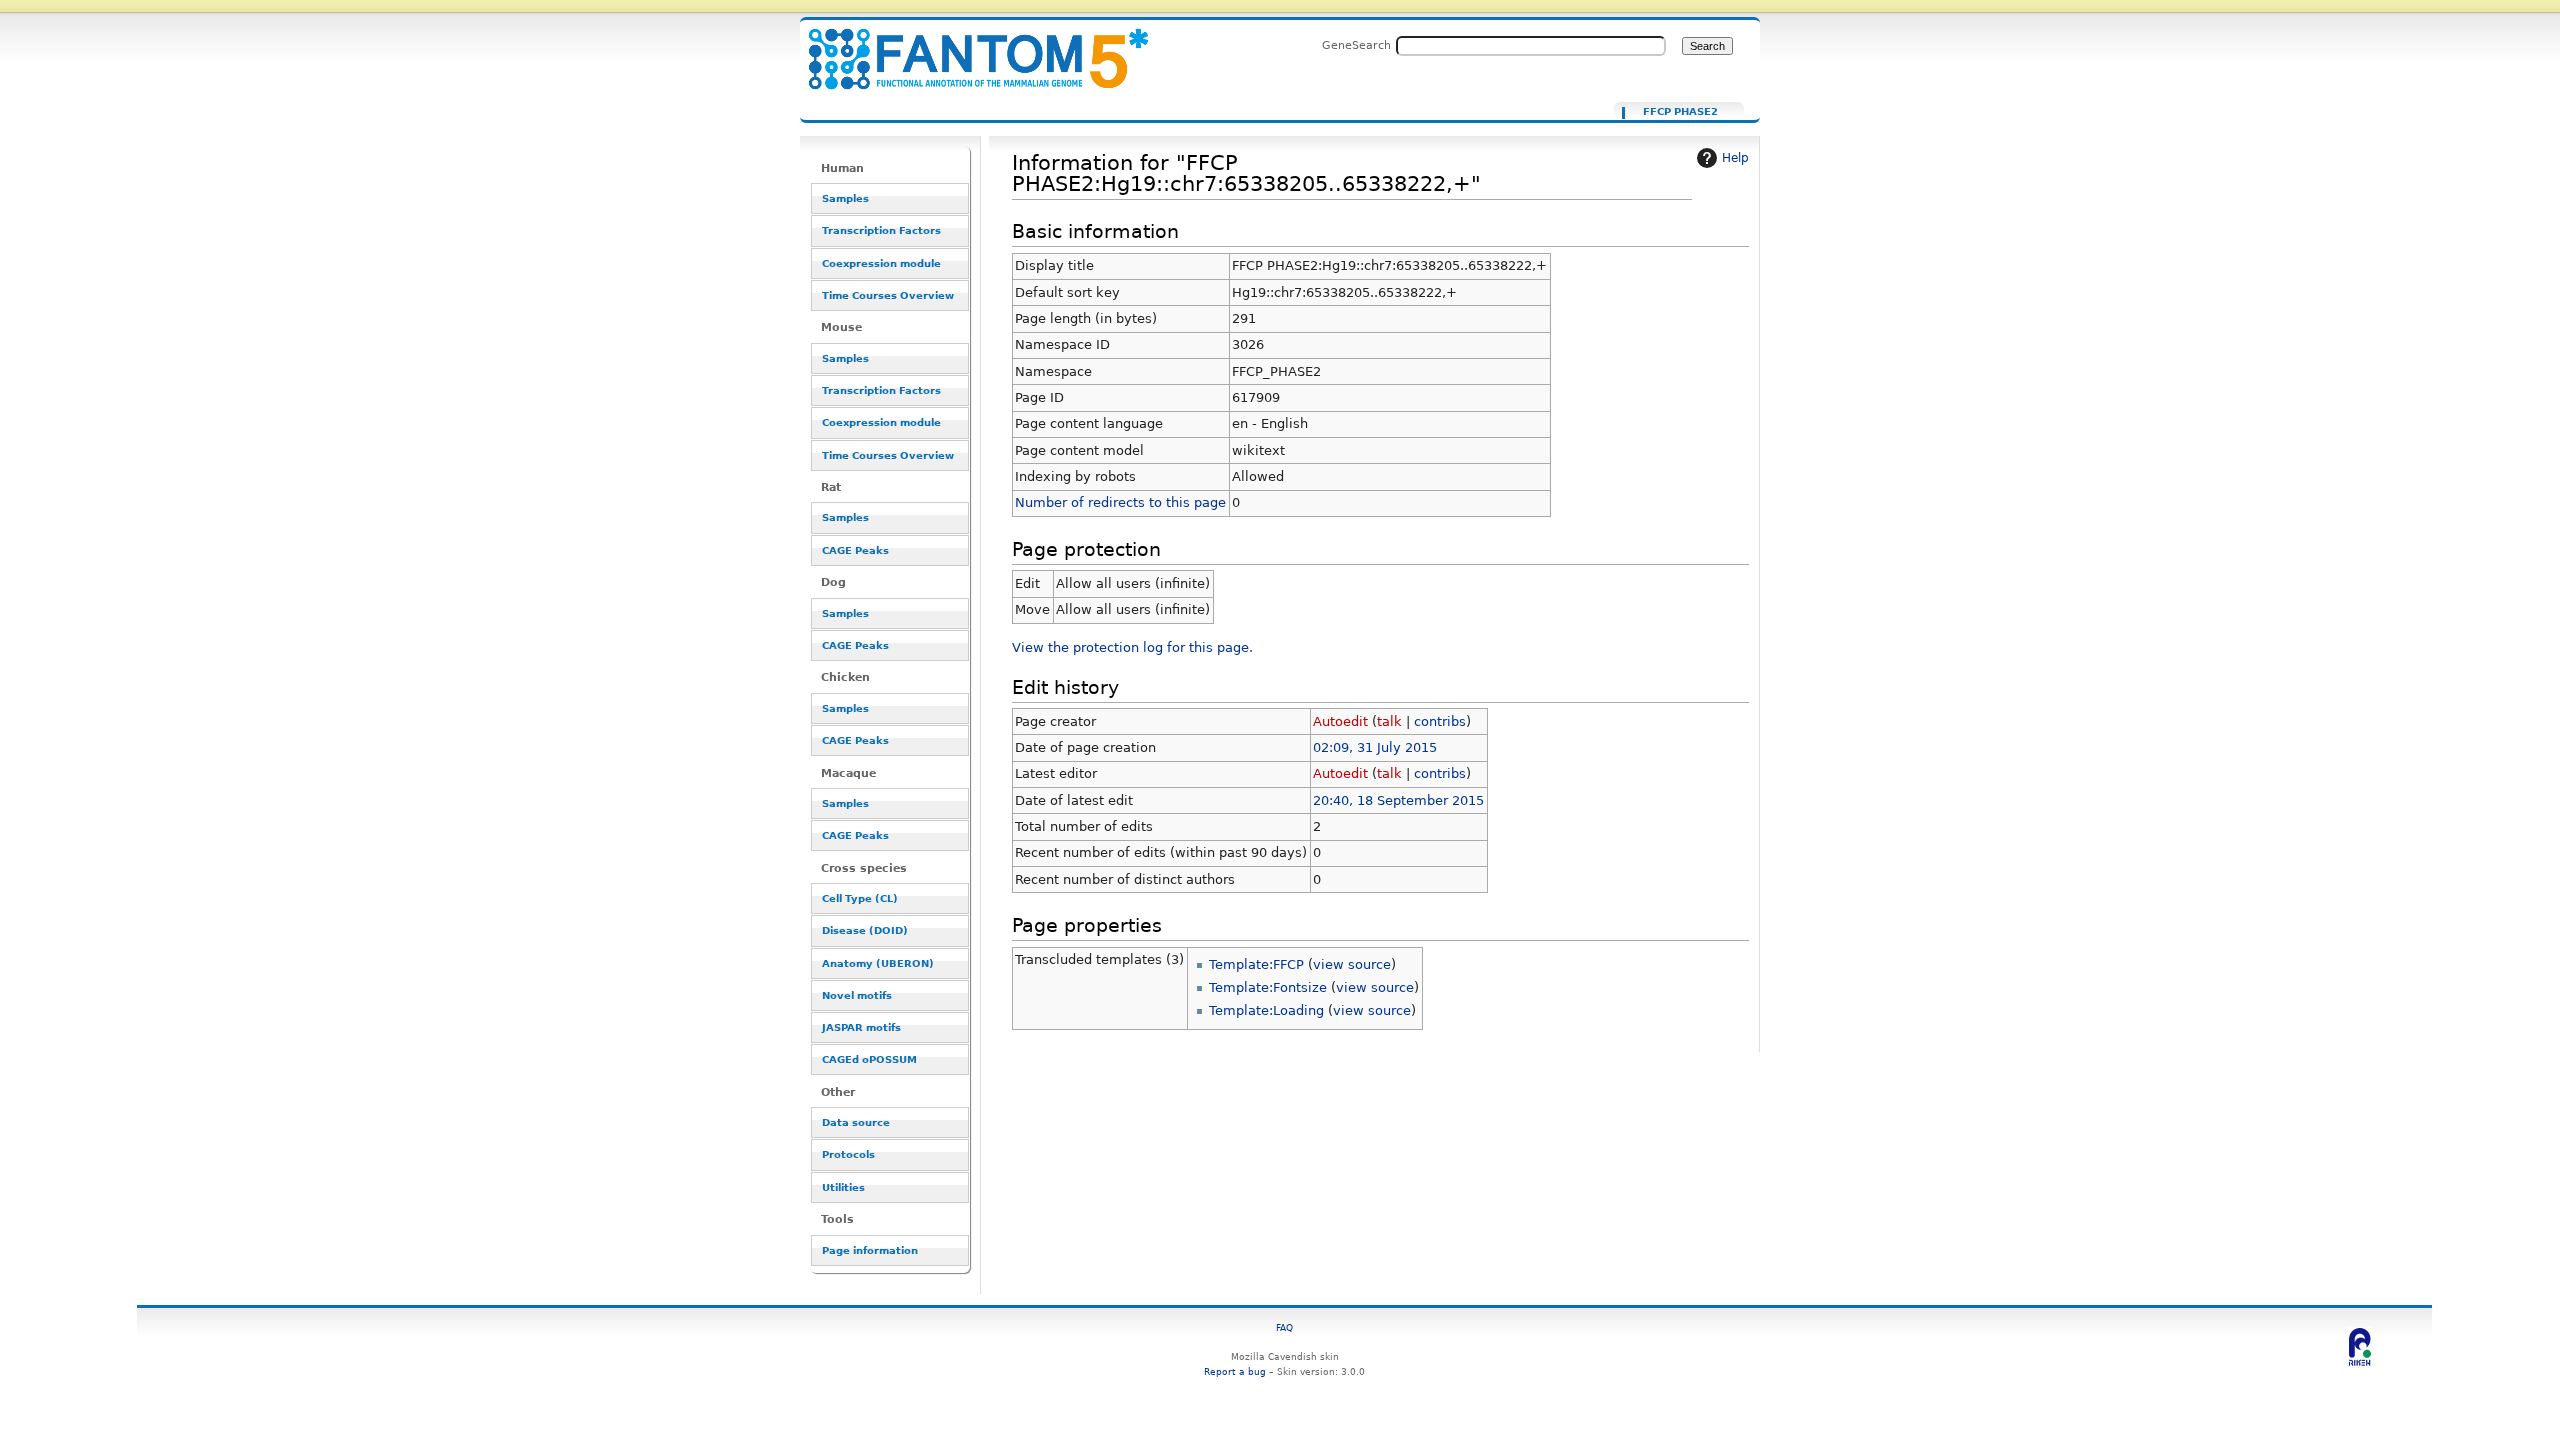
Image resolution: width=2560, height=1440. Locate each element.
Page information (870, 1250)
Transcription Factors (881, 230)
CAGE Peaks (855, 550)
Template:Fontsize (1268, 987)
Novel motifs (857, 995)
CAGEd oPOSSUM (869, 1059)
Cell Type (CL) (860, 898)
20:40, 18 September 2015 (1398, 800)
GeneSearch (1356, 45)
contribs (1440, 721)
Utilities (843, 1187)
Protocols (848, 1154)
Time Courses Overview (888, 295)
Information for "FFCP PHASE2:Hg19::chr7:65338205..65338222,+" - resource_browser (966, 47)
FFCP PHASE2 (1680, 112)
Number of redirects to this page (1120, 502)
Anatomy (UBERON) (878, 963)
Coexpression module (881, 263)
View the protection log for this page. (1132, 647)
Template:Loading (1266, 1010)
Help (1735, 158)
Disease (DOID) (865, 930)
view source (1352, 964)
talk (1389, 721)
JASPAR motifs (861, 1027)
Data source (856, 1122)
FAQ (1284, 1327)
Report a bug (1235, 1371)
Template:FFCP (1256, 964)
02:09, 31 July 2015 (1375, 747)
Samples (845, 198)
